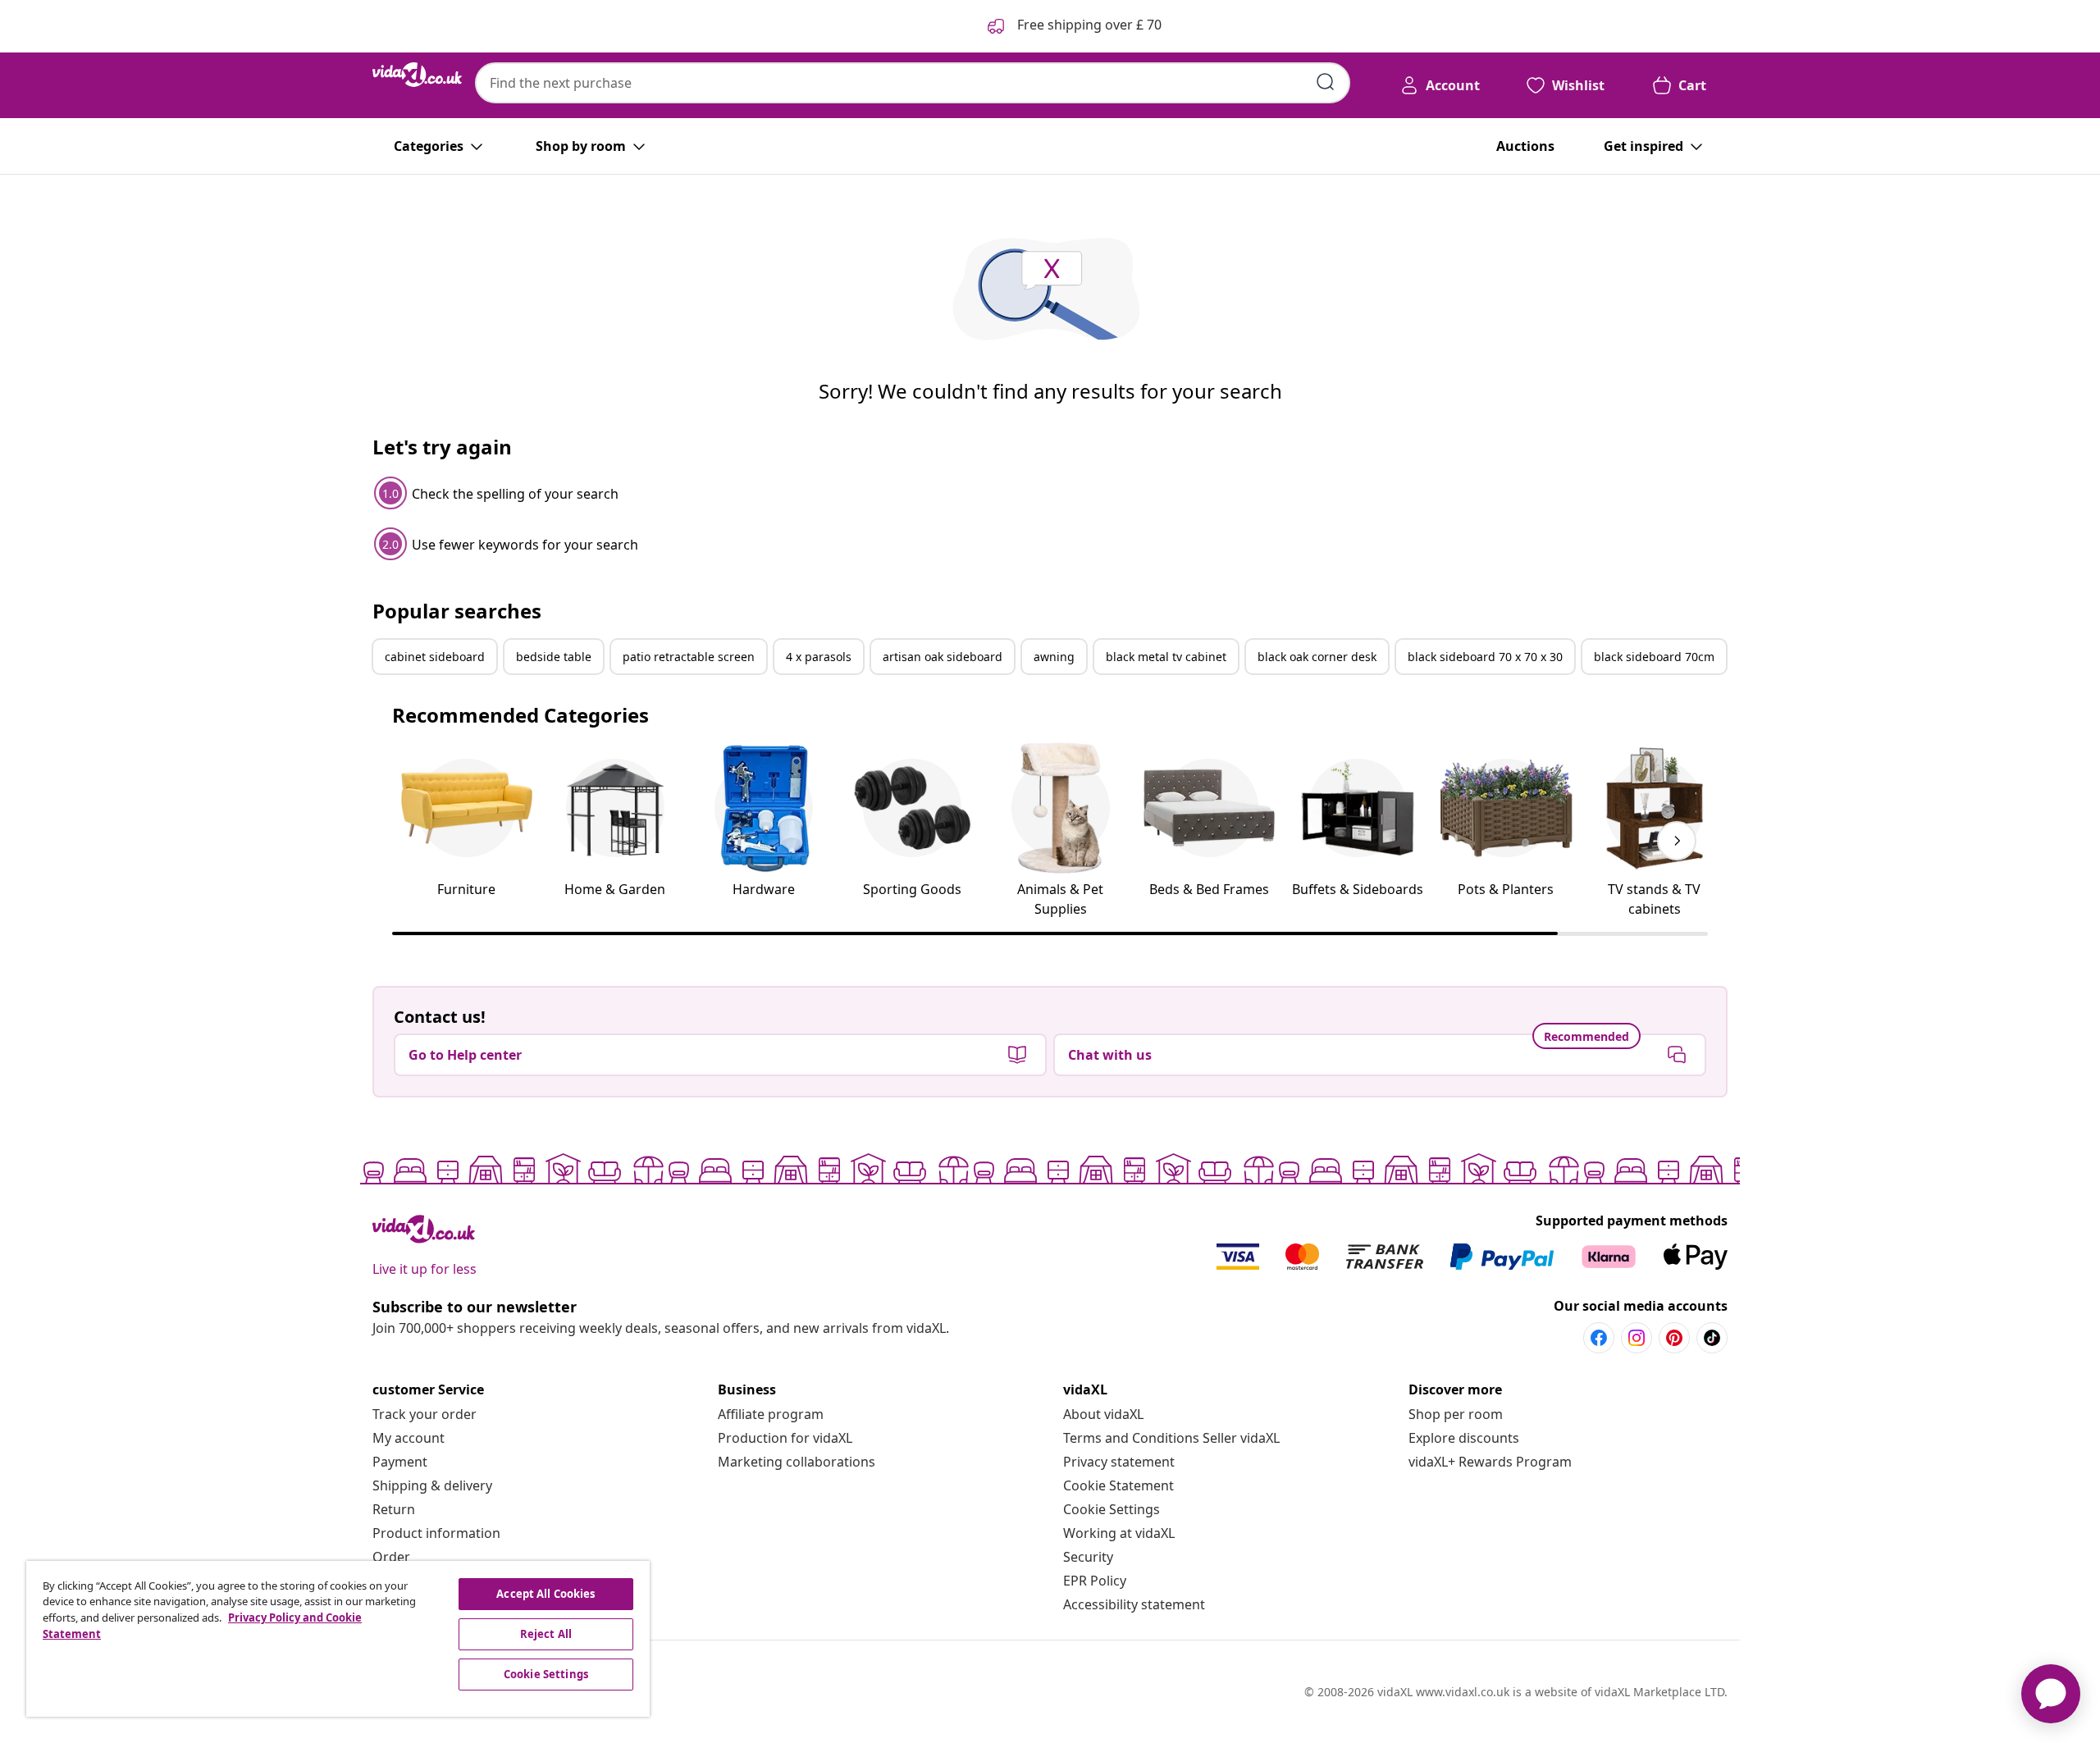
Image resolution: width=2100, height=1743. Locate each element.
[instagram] (1637, 1338)
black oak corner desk (1317, 657)
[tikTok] (1712, 1338)
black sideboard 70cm (1654, 657)
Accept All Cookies (546, 1594)
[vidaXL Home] (417, 75)
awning (1054, 657)
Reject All (546, 1634)
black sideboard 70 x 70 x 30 (1485, 657)
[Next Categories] (1677, 841)
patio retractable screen (689, 657)
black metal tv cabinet (1166, 657)
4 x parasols (819, 657)
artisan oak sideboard (943, 657)
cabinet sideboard (435, 657)
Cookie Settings (1112, 1509)
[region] (338, 1639)
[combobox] (913, 83)
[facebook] (1599, 1338)
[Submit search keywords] (1326, 82)
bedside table (554, 657)
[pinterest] (1674, 1338)
